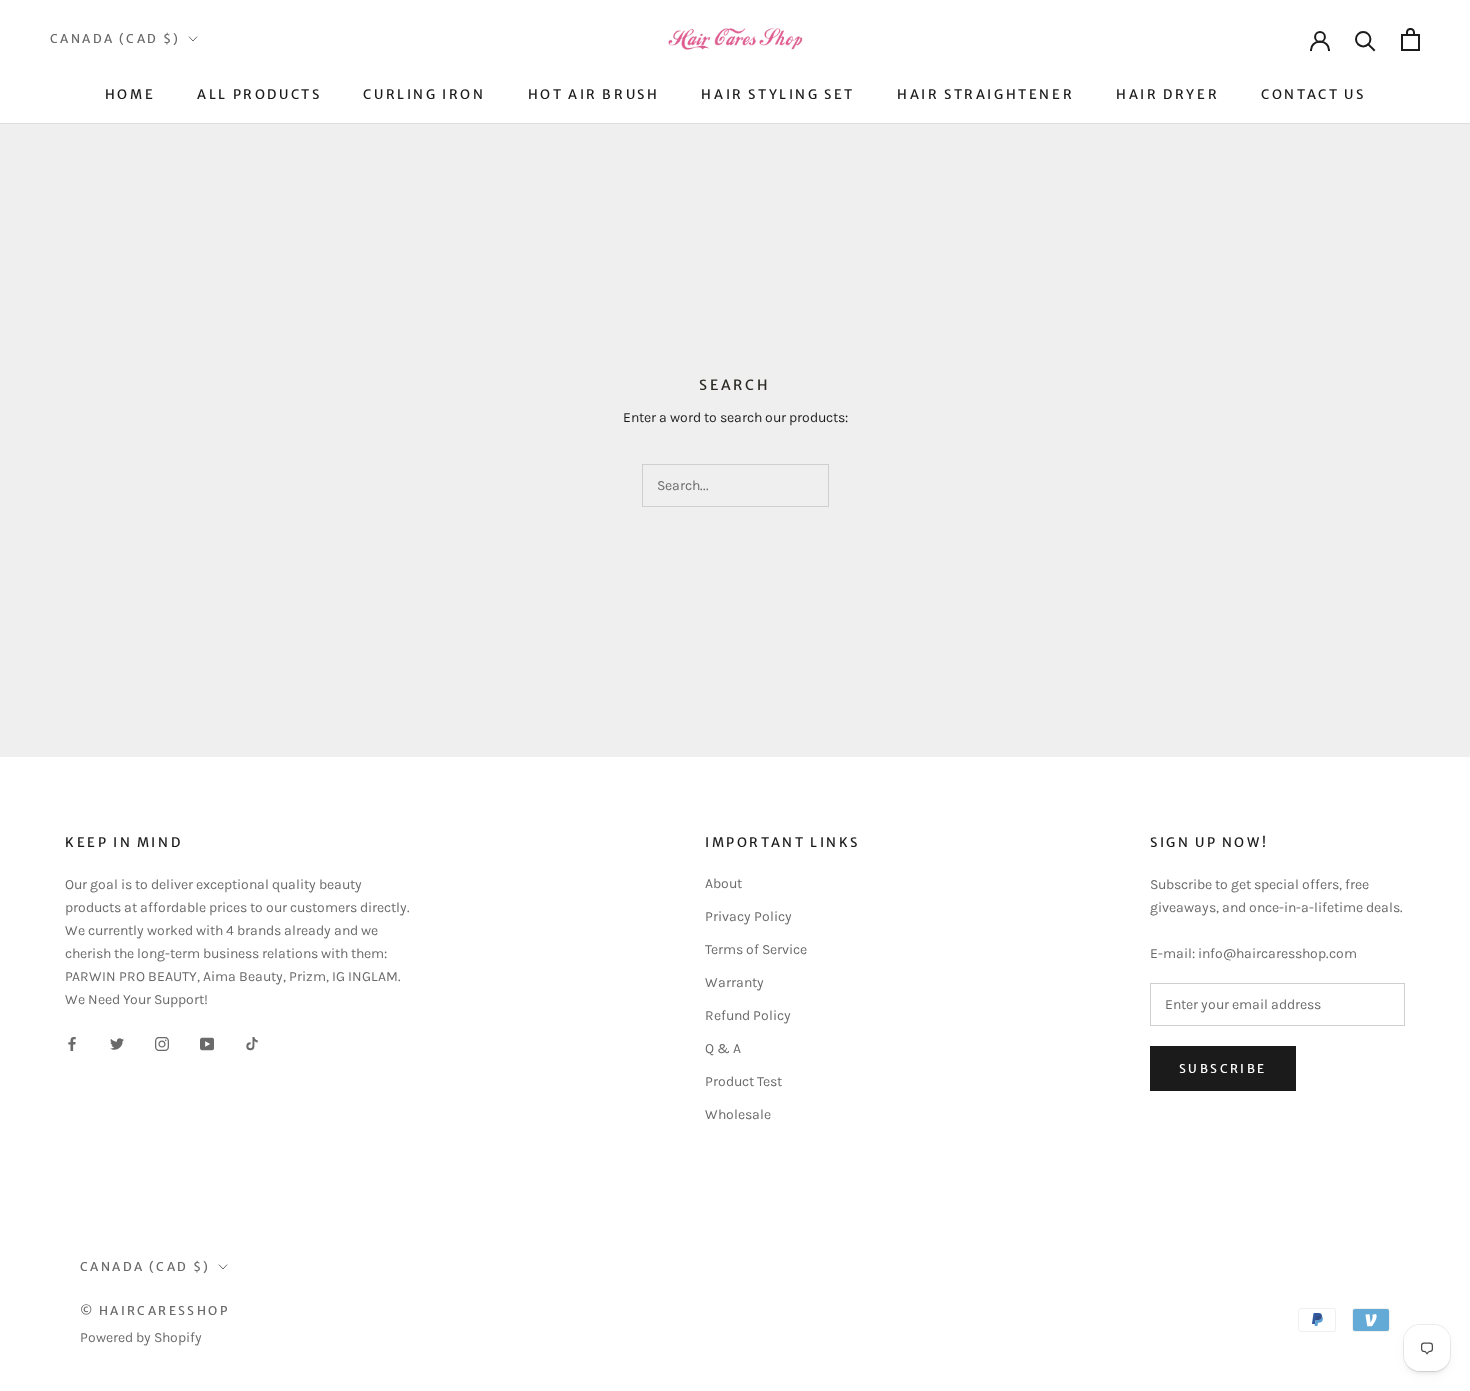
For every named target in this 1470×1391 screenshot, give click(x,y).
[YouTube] (207, 1043)
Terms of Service (756, 949)
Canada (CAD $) (115, 38)
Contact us (1313, 94)
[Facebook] (72, 1043)
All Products (259, 94)
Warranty (734, 982)
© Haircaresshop (154, 1310)
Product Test (743, 1081)
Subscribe (1223, 1068)
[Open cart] (1410, 39)
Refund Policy (748, 1015)
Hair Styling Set (778, 94)
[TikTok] (252, 1043)
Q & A (723, 1048)
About (723, 883)
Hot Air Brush (594, 94)
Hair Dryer (1167, 94)
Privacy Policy (748, 916)
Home (130, 94)
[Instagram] (162, 1043)
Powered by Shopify (141, 1337)
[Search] (1365, 39)
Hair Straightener (985, 94)
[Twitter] (117, 1043)
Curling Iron (424, 94)
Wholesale (738, 1114)
